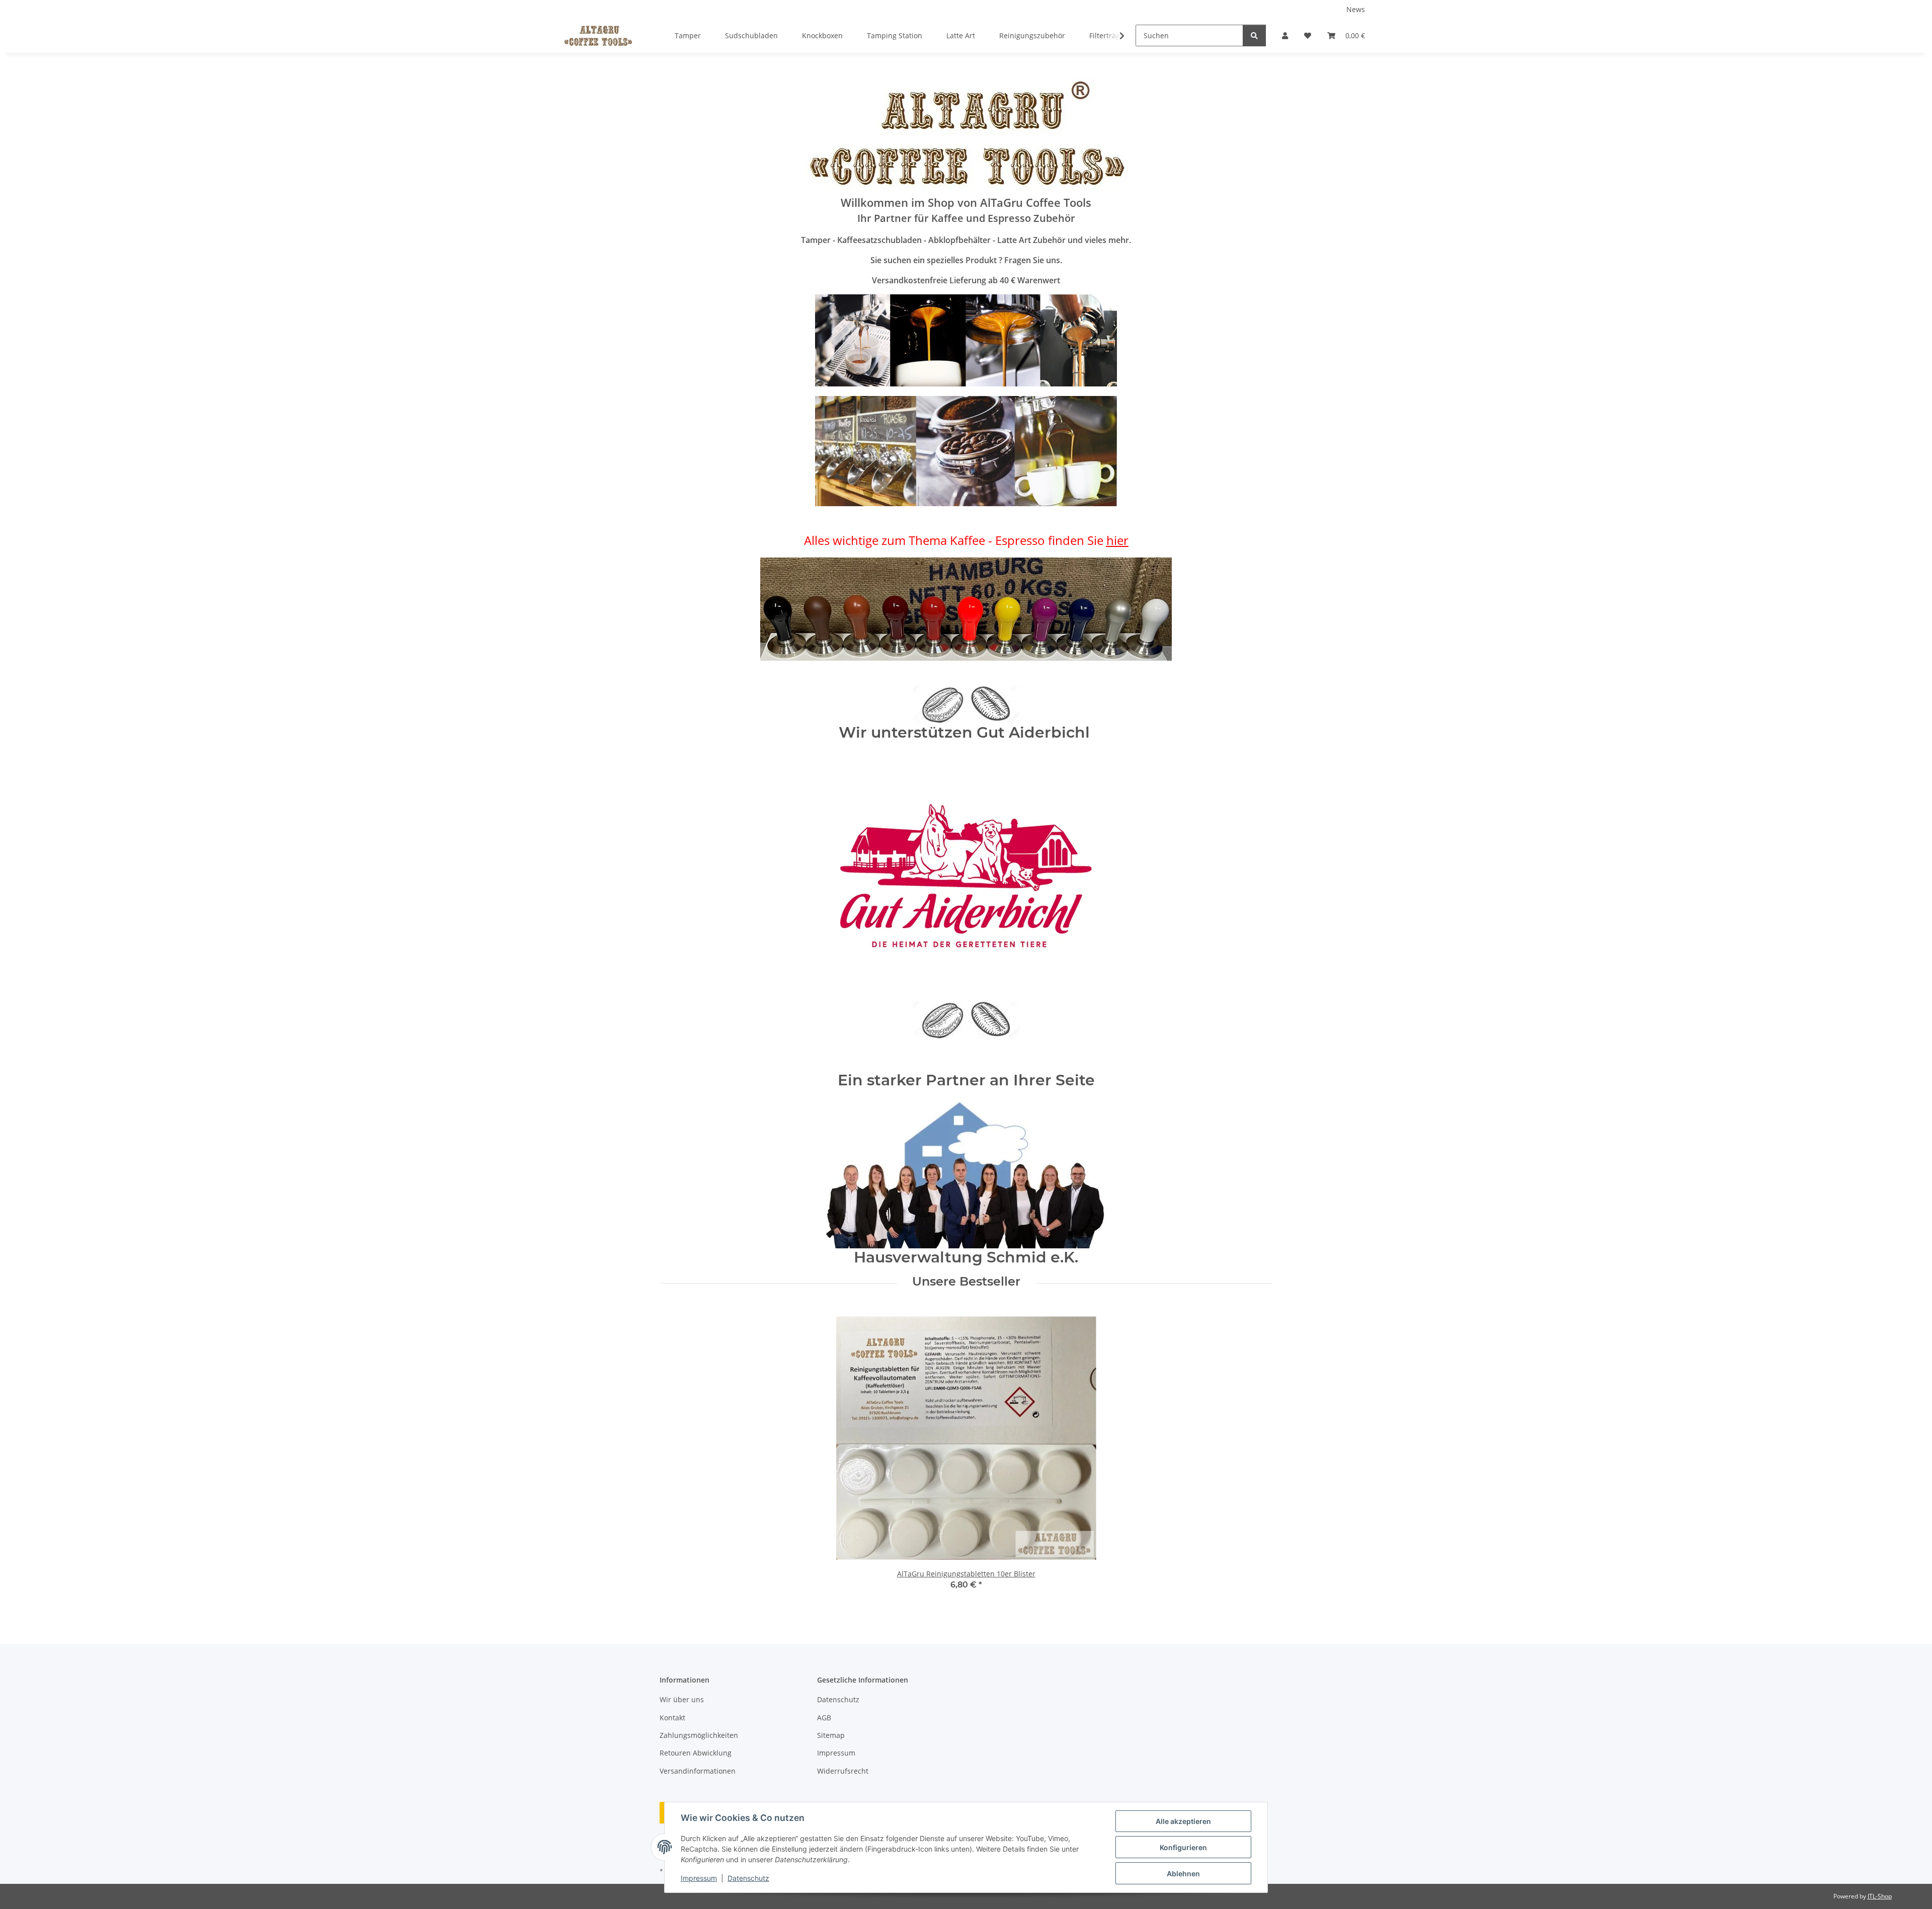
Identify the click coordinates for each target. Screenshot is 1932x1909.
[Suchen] (1254, 35)
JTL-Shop (1880, 1896)
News (1356, 9)
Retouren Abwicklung (696, 1753)
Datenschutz (748, 1878)
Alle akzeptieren (1183, 1821)
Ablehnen (1183, 1874)
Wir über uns (682, 1699)
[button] (1285, 35)
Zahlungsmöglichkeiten (699, 1735)
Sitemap (831, 1735)
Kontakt (672, 1718)
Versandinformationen (698, 1771)
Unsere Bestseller (966, 1282)
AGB (824, 1718)
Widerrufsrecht (843, 1771)
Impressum (699, 1878)
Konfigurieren (1183, 1847)
